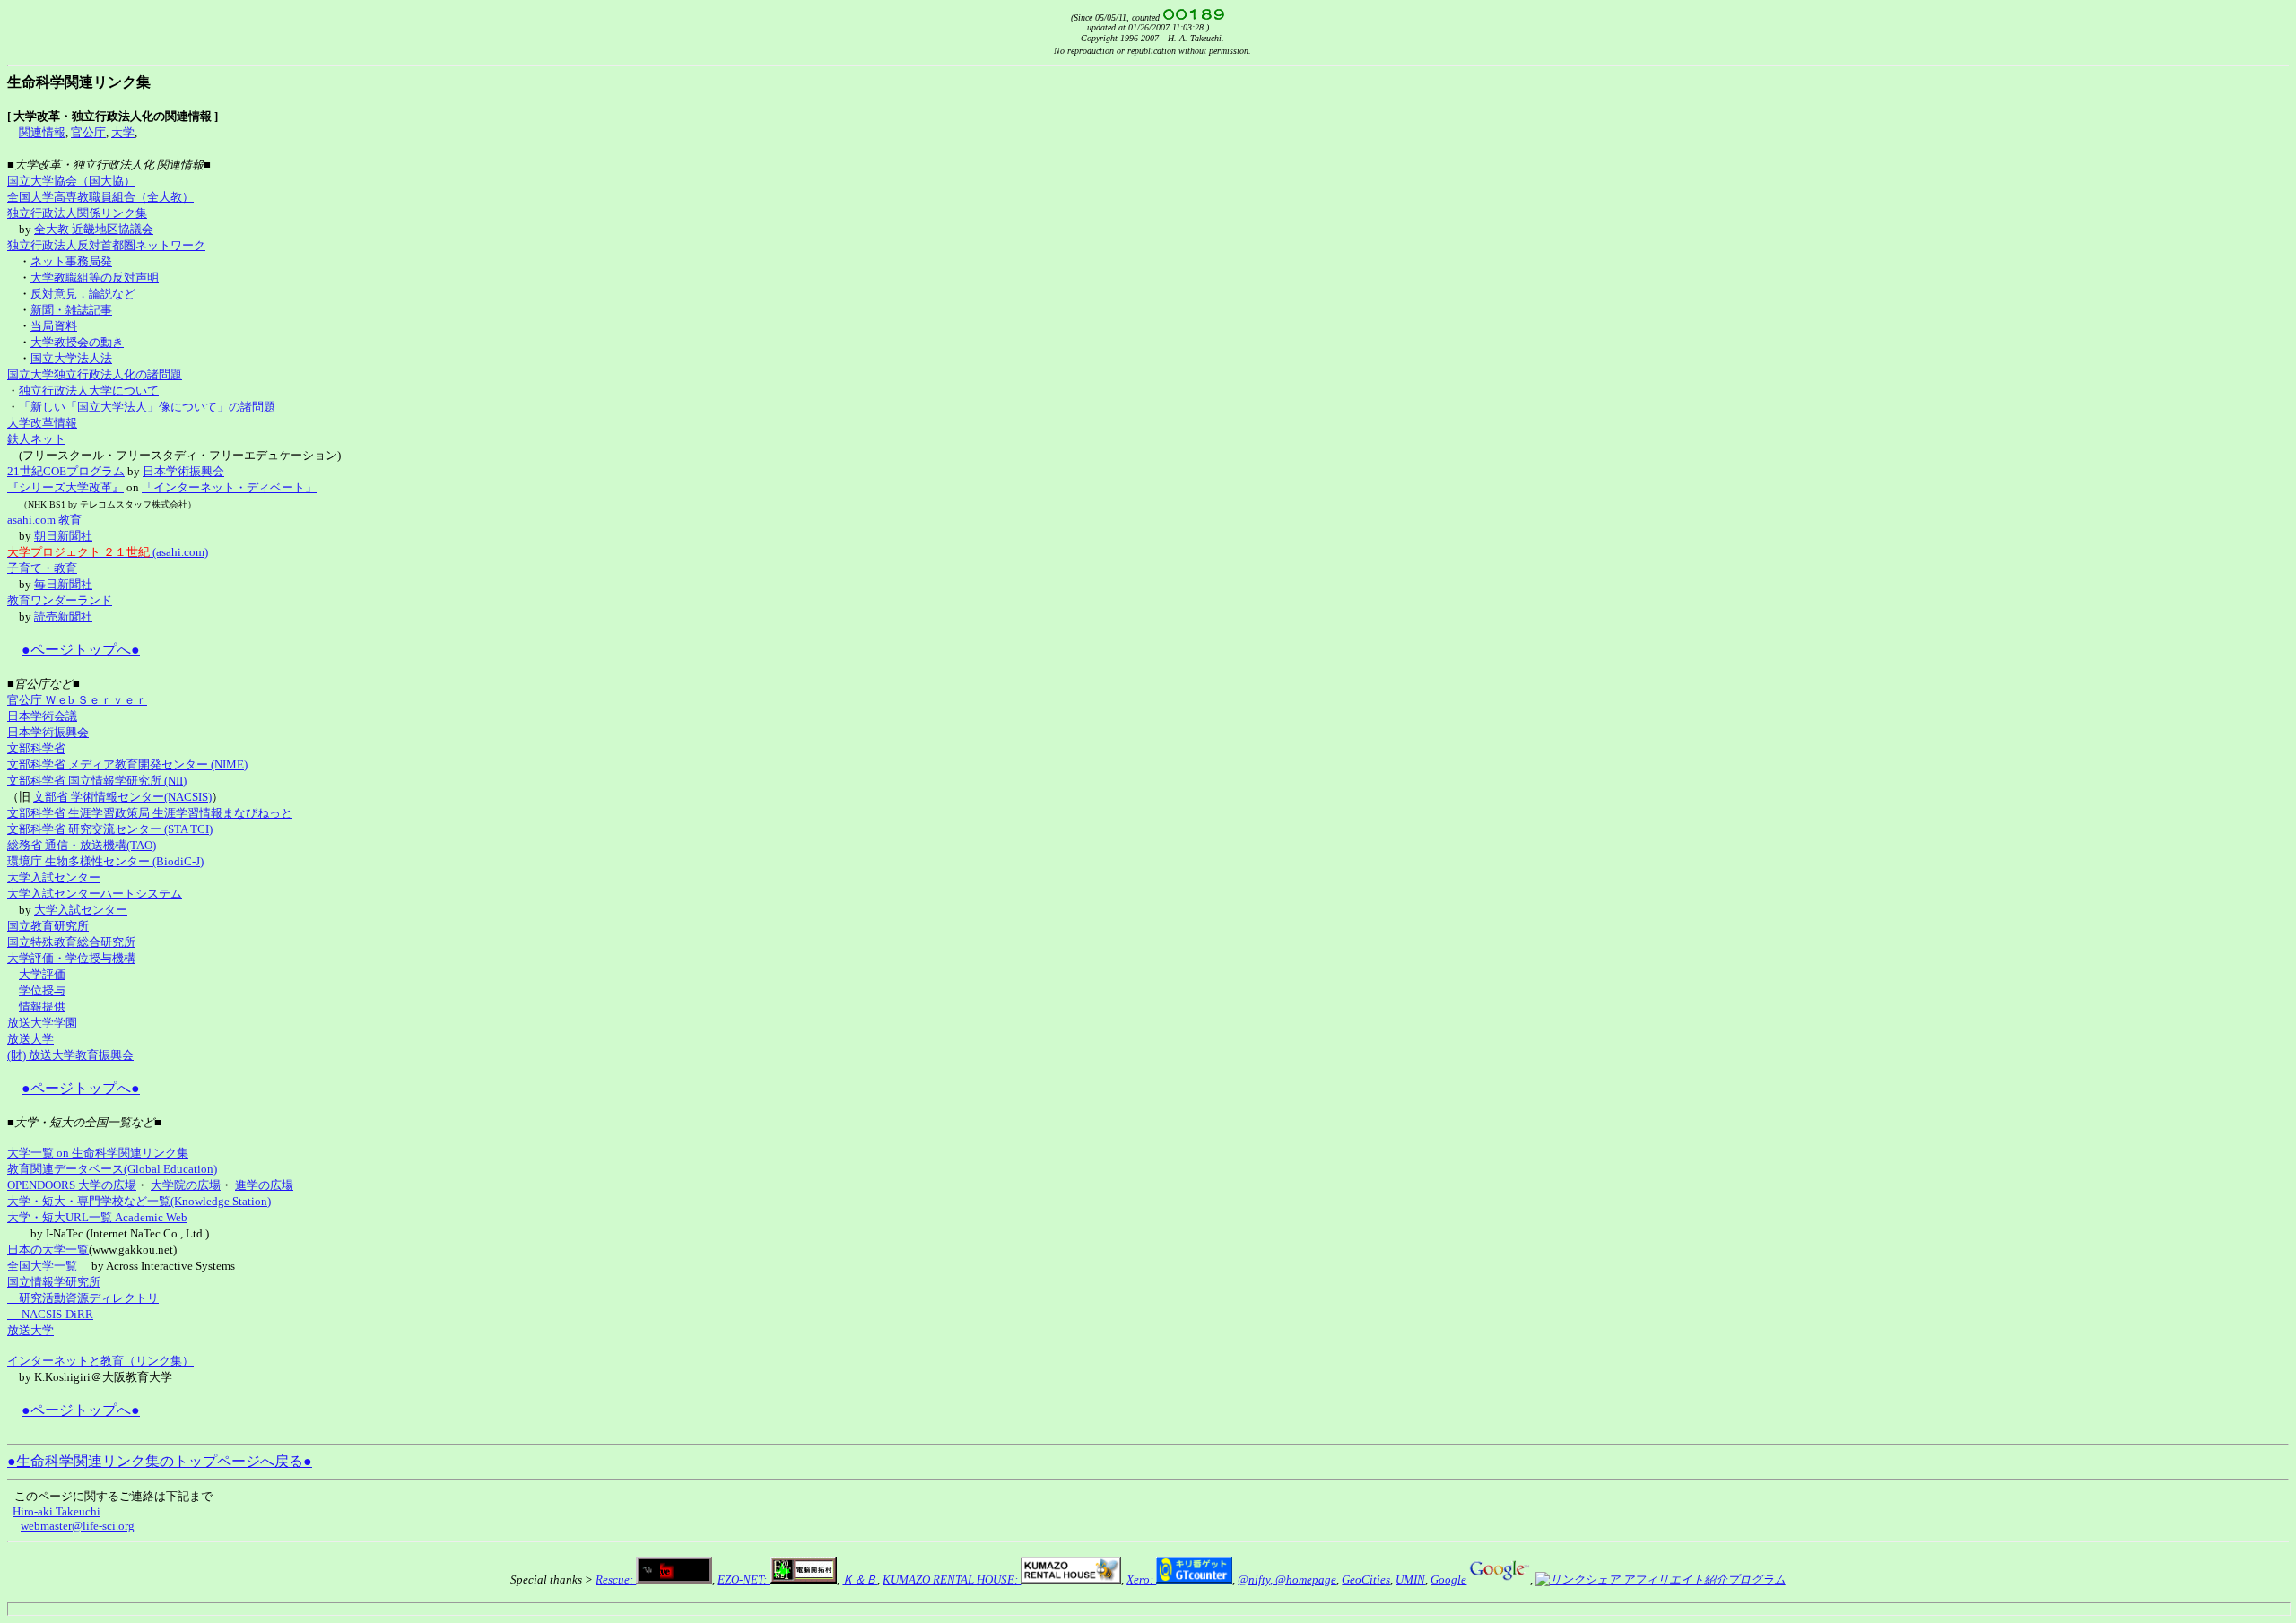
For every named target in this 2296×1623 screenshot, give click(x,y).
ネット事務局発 (71, 261)
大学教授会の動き (77, 342)
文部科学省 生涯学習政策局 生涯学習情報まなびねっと (150, 813)
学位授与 (42, 990)
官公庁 (88, 132)
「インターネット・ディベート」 (229, 487)
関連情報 (42, 132)
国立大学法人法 (71, 358)
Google (1448, 1580)
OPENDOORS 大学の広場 (72, 1185)
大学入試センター (54, 877)
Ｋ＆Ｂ (860, 1580)
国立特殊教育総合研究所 (71, 942)
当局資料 (54, 326)
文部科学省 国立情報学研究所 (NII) (97, 781)
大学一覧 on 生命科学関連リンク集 (98, 1153)
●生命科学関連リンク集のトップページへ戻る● (160, 1461)
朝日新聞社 (63, 536)
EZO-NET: (744, 1580)
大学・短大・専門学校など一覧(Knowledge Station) (139, 1201)
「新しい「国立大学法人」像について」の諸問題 (147, 407)
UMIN (1410, 1580)
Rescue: (616, 1580)
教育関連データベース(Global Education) (112, 1169)
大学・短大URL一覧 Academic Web (97, 1217)
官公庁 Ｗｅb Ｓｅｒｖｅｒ (77, 700)
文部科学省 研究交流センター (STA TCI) (110, 829)
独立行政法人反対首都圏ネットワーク (106, 245)
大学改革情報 (42, 423)
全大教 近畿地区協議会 (94, 229)
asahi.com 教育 (44, 520)
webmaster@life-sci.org (78, 1526)
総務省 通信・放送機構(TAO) (82, 845)
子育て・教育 (42, 568)
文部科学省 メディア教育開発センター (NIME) (127, 764)
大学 (123, 132)
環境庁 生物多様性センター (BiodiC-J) (105, 861)
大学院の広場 (186, 1185)
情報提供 (42, 1007)
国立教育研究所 (48, 926)
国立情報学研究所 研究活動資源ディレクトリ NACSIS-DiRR (83, 1298)
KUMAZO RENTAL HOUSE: (952, 1580)
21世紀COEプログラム (66, 471)
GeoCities (1366, 1580)
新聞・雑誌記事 (71, 310)
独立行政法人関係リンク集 (77, 213)
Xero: (1141, 1580)
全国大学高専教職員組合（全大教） (100, 197)
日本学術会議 (42, 716)
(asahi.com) (108, 552)
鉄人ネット (36, 439)
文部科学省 (36, 748)
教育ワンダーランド (60, 600)
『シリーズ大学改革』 (65, 487)
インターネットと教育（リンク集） (100, 1361)
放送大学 (30, 1039)
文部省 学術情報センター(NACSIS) (122, 797)
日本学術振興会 (183, 471)
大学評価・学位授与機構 (71, 958)
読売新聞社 (63, 616)
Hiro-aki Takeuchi (57, 1511)
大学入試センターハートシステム (95, 894)
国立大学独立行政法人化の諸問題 (95, 374)
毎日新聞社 (63, 584)
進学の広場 (264, 1185)
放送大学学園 (42, 1023)
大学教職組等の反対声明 (95, 278)
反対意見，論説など (83, 294)
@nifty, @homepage (1287, 1580)
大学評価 (42, 974)
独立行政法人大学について (89, 391)
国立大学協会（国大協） (71, 181)
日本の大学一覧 (48, 1250)
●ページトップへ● (81, 650)
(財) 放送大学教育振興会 (70, 1055)
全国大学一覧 (42, 1266)
